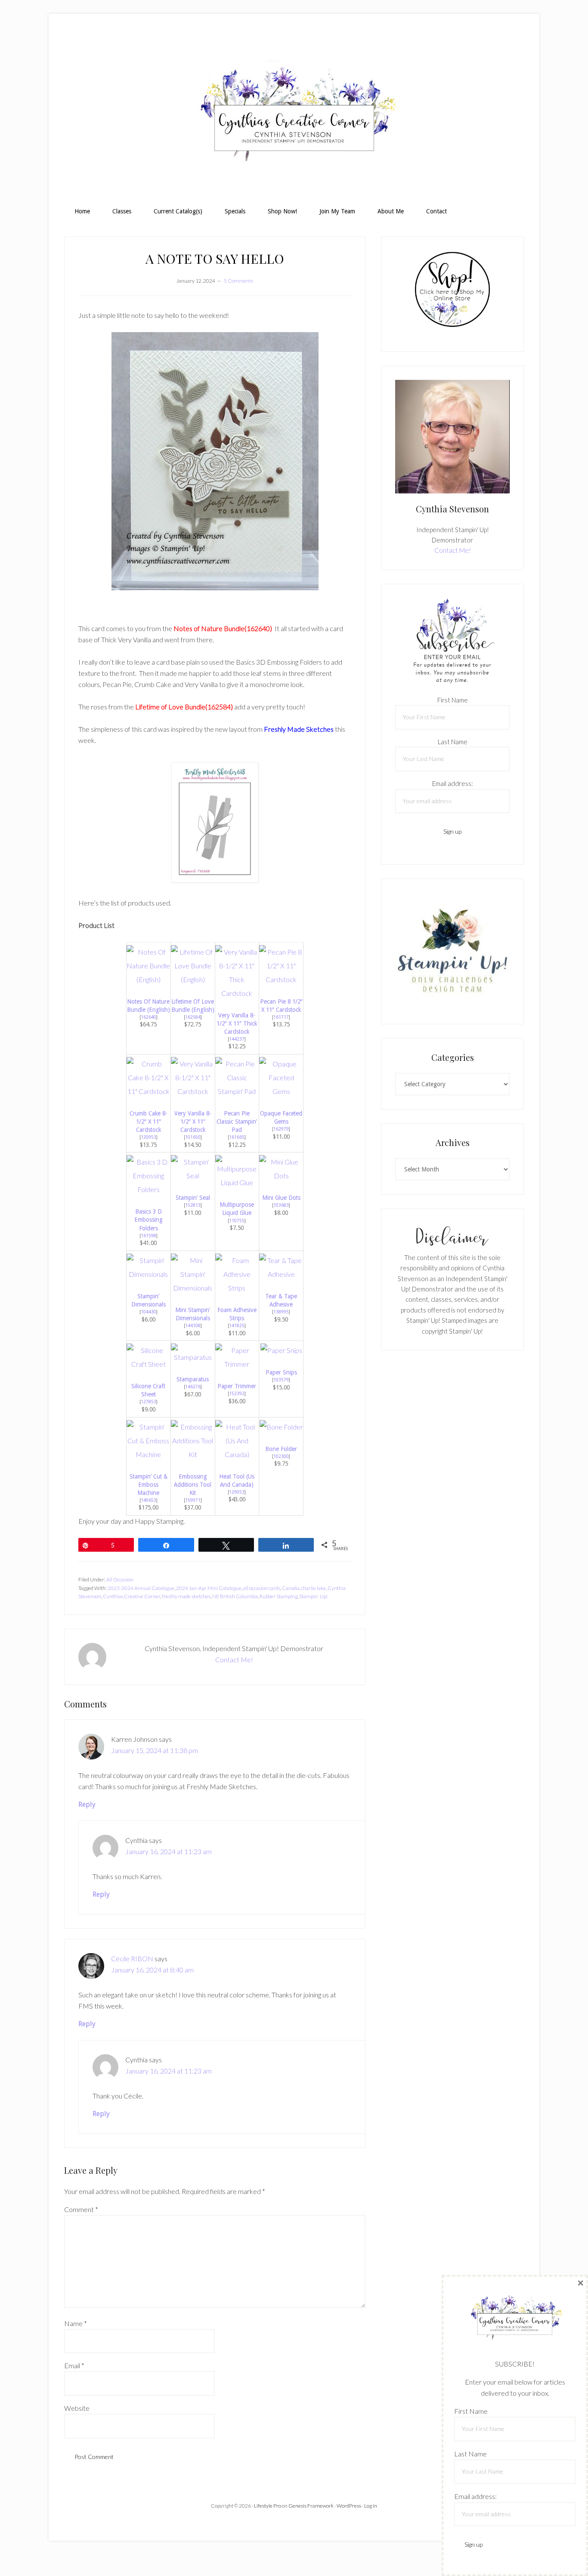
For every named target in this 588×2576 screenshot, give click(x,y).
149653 (149, 1500)
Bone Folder (281, 1449)
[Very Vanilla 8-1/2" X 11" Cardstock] (193, 1091)
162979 (281, 1129)
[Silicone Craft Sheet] (149, 1364)
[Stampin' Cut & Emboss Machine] (149, 1454)
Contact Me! (234, 1659)
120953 (149, 1137)
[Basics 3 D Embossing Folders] (149, 1189)
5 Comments (238, 281)
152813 (193, 1205)
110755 (237, 1220)
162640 (149, 1017)
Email (74, 2365)
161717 (281, 1017)
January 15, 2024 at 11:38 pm (155, 1750)
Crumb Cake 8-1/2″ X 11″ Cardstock (149, 1122)
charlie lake (313, 1588)
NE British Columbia (235, 1596)
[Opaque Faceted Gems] (281, 1091)
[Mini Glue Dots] (281, 1176)
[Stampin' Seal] (193, 1176)
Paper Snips (281, 1372)
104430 (149, 1312)
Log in (371, 2506)
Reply (87, 1804)
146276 (193, 1387)
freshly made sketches (186, 1596)
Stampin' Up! (313, 1596)
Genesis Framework (311, 2506)
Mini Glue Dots (281, 1198)
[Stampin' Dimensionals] (149, 1274)
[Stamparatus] (193, 1357)
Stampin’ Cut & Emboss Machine (149, 1485)
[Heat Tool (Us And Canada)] (237, 1454)
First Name (453, 700)
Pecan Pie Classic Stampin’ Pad (237, 1122)
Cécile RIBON (132, 1958)
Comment (81, 2209)
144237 (237, 1039)
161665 (237, 1137)
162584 (193, 1017)
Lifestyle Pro (268, 2506)
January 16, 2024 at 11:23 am (169, 1851)
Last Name (453, 742)
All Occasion (120, 1579)
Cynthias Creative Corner (132, 1596)
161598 (149, 1236)
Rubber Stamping (279, 1596)
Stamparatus (193, 1379)
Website (77, 2408)
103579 (281, 1380)
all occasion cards (262, 1588)
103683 (281, 1205)
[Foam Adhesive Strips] (237, 1288)
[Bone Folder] (281, 1427)
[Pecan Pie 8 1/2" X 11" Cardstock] (281, 979)
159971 (193, 1500)
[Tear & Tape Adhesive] (281, 1274)
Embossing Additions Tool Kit (193, 1485)
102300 (281, 1456)
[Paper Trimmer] (237, 1364)
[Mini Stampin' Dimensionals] (193, 1288)
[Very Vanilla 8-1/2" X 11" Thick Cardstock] (237, 993)
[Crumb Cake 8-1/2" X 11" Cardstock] (149, 1091)
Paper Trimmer (237, 1386)
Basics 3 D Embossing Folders (149, 1220)
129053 (237, 1492)
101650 (193, 1137)
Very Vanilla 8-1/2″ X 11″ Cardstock (193, 1122)
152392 (237, 1393)
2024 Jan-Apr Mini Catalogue (209, 1588)
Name (76, 2323)
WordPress (349, 2506)
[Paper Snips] (281, 1350)
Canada (291, 1588)
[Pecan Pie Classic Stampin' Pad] (237, 1091)
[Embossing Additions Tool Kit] (193, 1454)
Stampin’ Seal (193, 1198)
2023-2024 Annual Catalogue (141, 1588)
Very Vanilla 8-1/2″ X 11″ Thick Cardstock (237, 1023)
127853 (149, 1402)
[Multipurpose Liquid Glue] (237, 1182)
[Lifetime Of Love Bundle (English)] (193, 979)
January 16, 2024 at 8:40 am (152, 1970)
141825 (237, 1325)
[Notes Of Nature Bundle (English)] (149, 979)
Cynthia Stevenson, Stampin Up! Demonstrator (294, 114)
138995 (281, 1312)
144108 (193, 1325)
